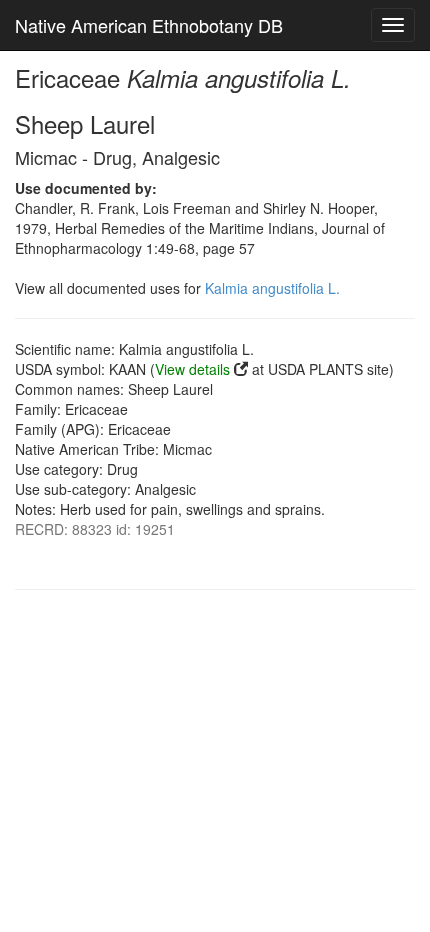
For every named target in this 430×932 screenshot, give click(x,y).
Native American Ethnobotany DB (149, 25)
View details (192, 369)
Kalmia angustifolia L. (272, 288)
